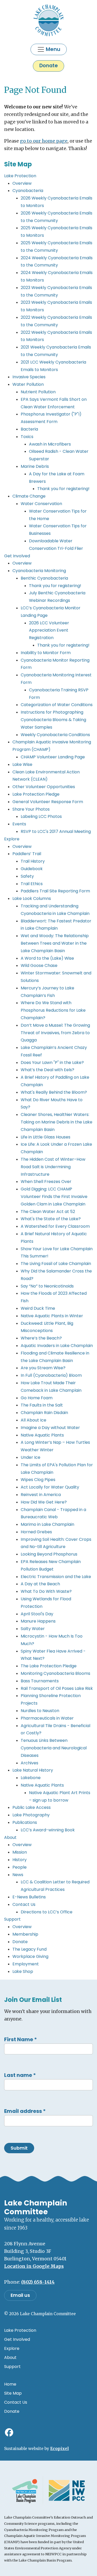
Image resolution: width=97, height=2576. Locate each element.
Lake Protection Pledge (36, 794)
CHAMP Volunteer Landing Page (53, 757)
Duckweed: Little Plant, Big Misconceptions (47, 1327)
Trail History (33, 861)
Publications (25, 1822)
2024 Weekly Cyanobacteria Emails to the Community (57, 262)
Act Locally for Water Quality (50, 1487)
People (20, 1867)
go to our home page (44, 141)
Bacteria (29, 429)
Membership (25, 1934)
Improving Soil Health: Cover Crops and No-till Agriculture (56, 1543)
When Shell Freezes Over (46, 1182)
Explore (12, 839)
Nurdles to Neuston (40, 1711)
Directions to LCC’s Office (47, 1912)
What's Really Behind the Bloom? (54, 1092)
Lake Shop (23, 1971)
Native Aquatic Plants (42, 1435)
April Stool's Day (37, 1614)
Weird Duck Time (38, 1308)
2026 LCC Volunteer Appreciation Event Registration (49, 630)
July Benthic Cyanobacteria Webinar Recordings (57, 597)
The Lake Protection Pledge (49, 1666)
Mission (20, 1852)
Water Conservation (41, 504)
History (20, 1860)
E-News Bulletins (29, 1897)
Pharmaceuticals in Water (47, 1718)
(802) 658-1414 (38, 2282)
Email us (20, 2295)
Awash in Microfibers (50, 444)
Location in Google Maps (34, 2266)
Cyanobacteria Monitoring (39, 571)
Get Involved (17, 556)
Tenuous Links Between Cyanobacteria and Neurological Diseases (54, 1748)
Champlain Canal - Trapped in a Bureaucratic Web (53, 1513)
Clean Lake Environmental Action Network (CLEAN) (46, 776)
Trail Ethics (32, 884)
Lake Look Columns (32, 898)
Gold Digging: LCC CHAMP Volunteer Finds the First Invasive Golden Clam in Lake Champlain (54, 1197)
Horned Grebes (36, 1532)
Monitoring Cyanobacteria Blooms (55, 1673)
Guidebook (32, 869)
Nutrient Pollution (38, 392)
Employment (26, 1964)
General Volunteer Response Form (48, 802)
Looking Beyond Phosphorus (49, 1554)
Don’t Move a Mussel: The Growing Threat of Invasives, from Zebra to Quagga (55, 1033)
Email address (25, 2111)
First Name (21, 2039)
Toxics (27, 437)
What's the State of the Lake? (51, 1219)
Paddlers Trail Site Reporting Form (55, 891)
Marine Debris (35, 466)
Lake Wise (22, 764)
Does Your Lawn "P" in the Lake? (52, 1063)
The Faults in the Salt (42, 1405)
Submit (19, 2148)
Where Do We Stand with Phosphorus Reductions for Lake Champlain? (53, 1010)
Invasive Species (29, 377)
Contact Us (24, 1904)
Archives (29, 1763)
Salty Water (33, 1629)
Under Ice (31, 1457)
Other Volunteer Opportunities (44, 787)
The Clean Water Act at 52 (48, 1212)
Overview (22, 183)
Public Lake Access (32, 1807)
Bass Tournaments (40, 1681)
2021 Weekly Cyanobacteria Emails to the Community (56, 351)
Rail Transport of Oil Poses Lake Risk (57, 1688)
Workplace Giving (30, 1956)
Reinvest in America (41, 1495)
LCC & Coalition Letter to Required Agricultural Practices (55, 1886)
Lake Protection (20, 176)
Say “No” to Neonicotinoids (47, 1286)
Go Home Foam (37, 1398)
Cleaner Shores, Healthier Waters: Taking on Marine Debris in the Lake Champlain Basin (57, 1122)
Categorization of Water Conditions (57, 705)
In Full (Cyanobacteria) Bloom (51, 1375)
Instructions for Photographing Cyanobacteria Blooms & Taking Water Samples (53, 720)
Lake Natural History (33, 1770)
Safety (27, 876)
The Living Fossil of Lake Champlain (56, 1264)
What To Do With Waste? (46, 1591)
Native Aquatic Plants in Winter (52, 1316)
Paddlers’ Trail (27, 854)
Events (19, 824)
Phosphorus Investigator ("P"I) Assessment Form (51, 418)
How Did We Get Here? (44, 1502)
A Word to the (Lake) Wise (47, 958)
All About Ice (33, 1420)
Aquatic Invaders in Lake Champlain (57, 1346)
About (10, 1837)
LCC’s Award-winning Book (48, 1830)
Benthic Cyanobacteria (44, 578)
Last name (20, 2075)
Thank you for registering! (63, 489)
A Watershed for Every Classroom (55, 1226)
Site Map (13, 2393)
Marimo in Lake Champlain (47, 1524)
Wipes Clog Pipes (38, 1480)
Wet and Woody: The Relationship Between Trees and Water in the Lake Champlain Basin (55, 943)
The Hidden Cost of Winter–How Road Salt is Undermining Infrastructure (53, 1167)
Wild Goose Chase (39, 965)
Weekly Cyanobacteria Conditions (55, 735)
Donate (48, 66)
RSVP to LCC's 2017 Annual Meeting (56, 831)
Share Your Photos (31, 809)
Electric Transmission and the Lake (56, 1577)
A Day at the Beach (40, 1584)
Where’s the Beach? (41, 1338)
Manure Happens (38, 1621)
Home (10, 2384)
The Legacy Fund (29, 1949)
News (18, 1875)
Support (12, 1919)
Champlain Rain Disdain (44, 1413)
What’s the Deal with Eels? (47, 1070)
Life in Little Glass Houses (46, 1137)
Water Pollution (28, 384)
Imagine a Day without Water (50, 1428)
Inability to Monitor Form (46, 653)
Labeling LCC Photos (41, 816)
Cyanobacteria (28, 191)
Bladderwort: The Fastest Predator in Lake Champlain (56, 925)
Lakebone (31, 1778)
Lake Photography (31, 1815)
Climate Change (29, 496)
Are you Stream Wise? (43, 1368)
